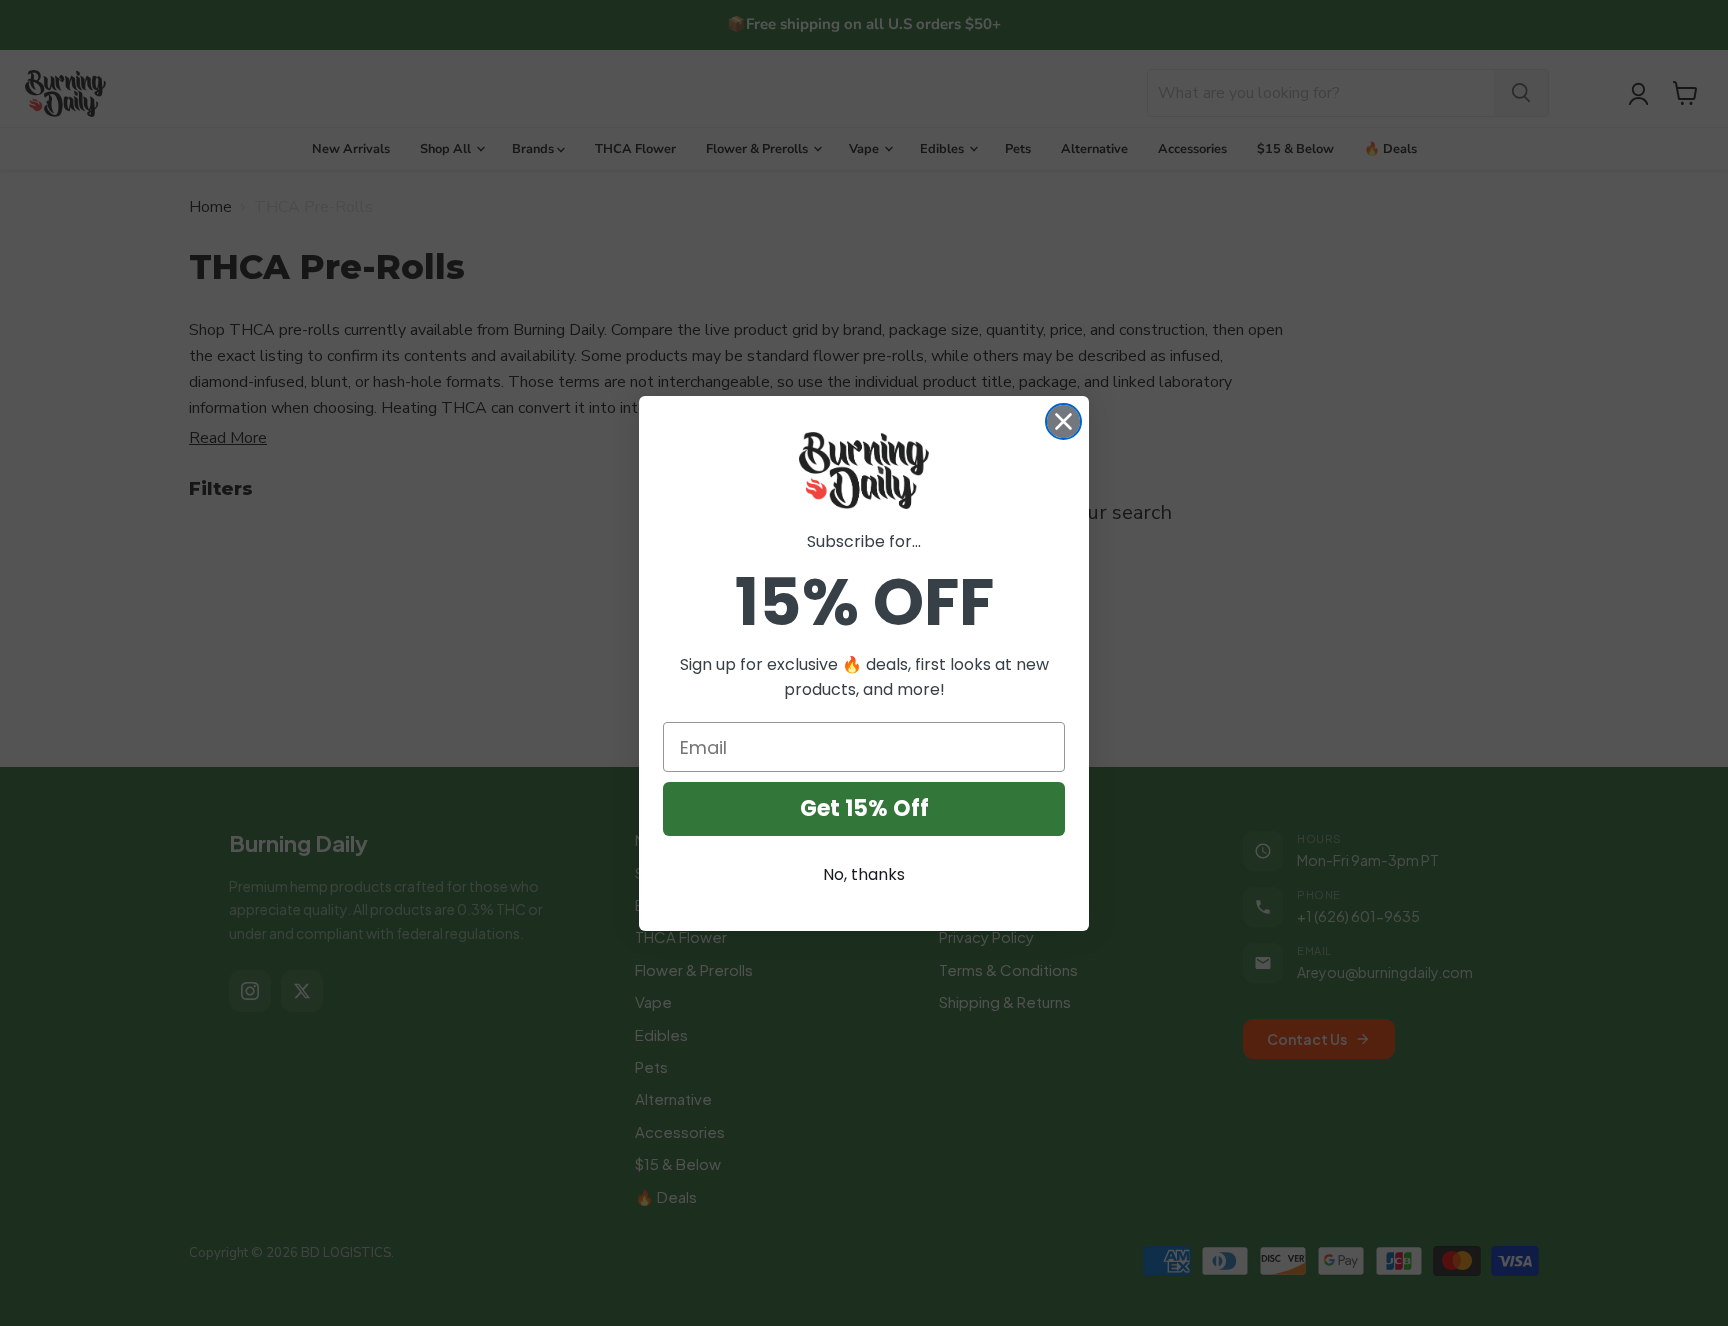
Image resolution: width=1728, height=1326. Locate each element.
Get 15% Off (864, 808)
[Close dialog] (1063, 421)
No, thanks (864, 874)
